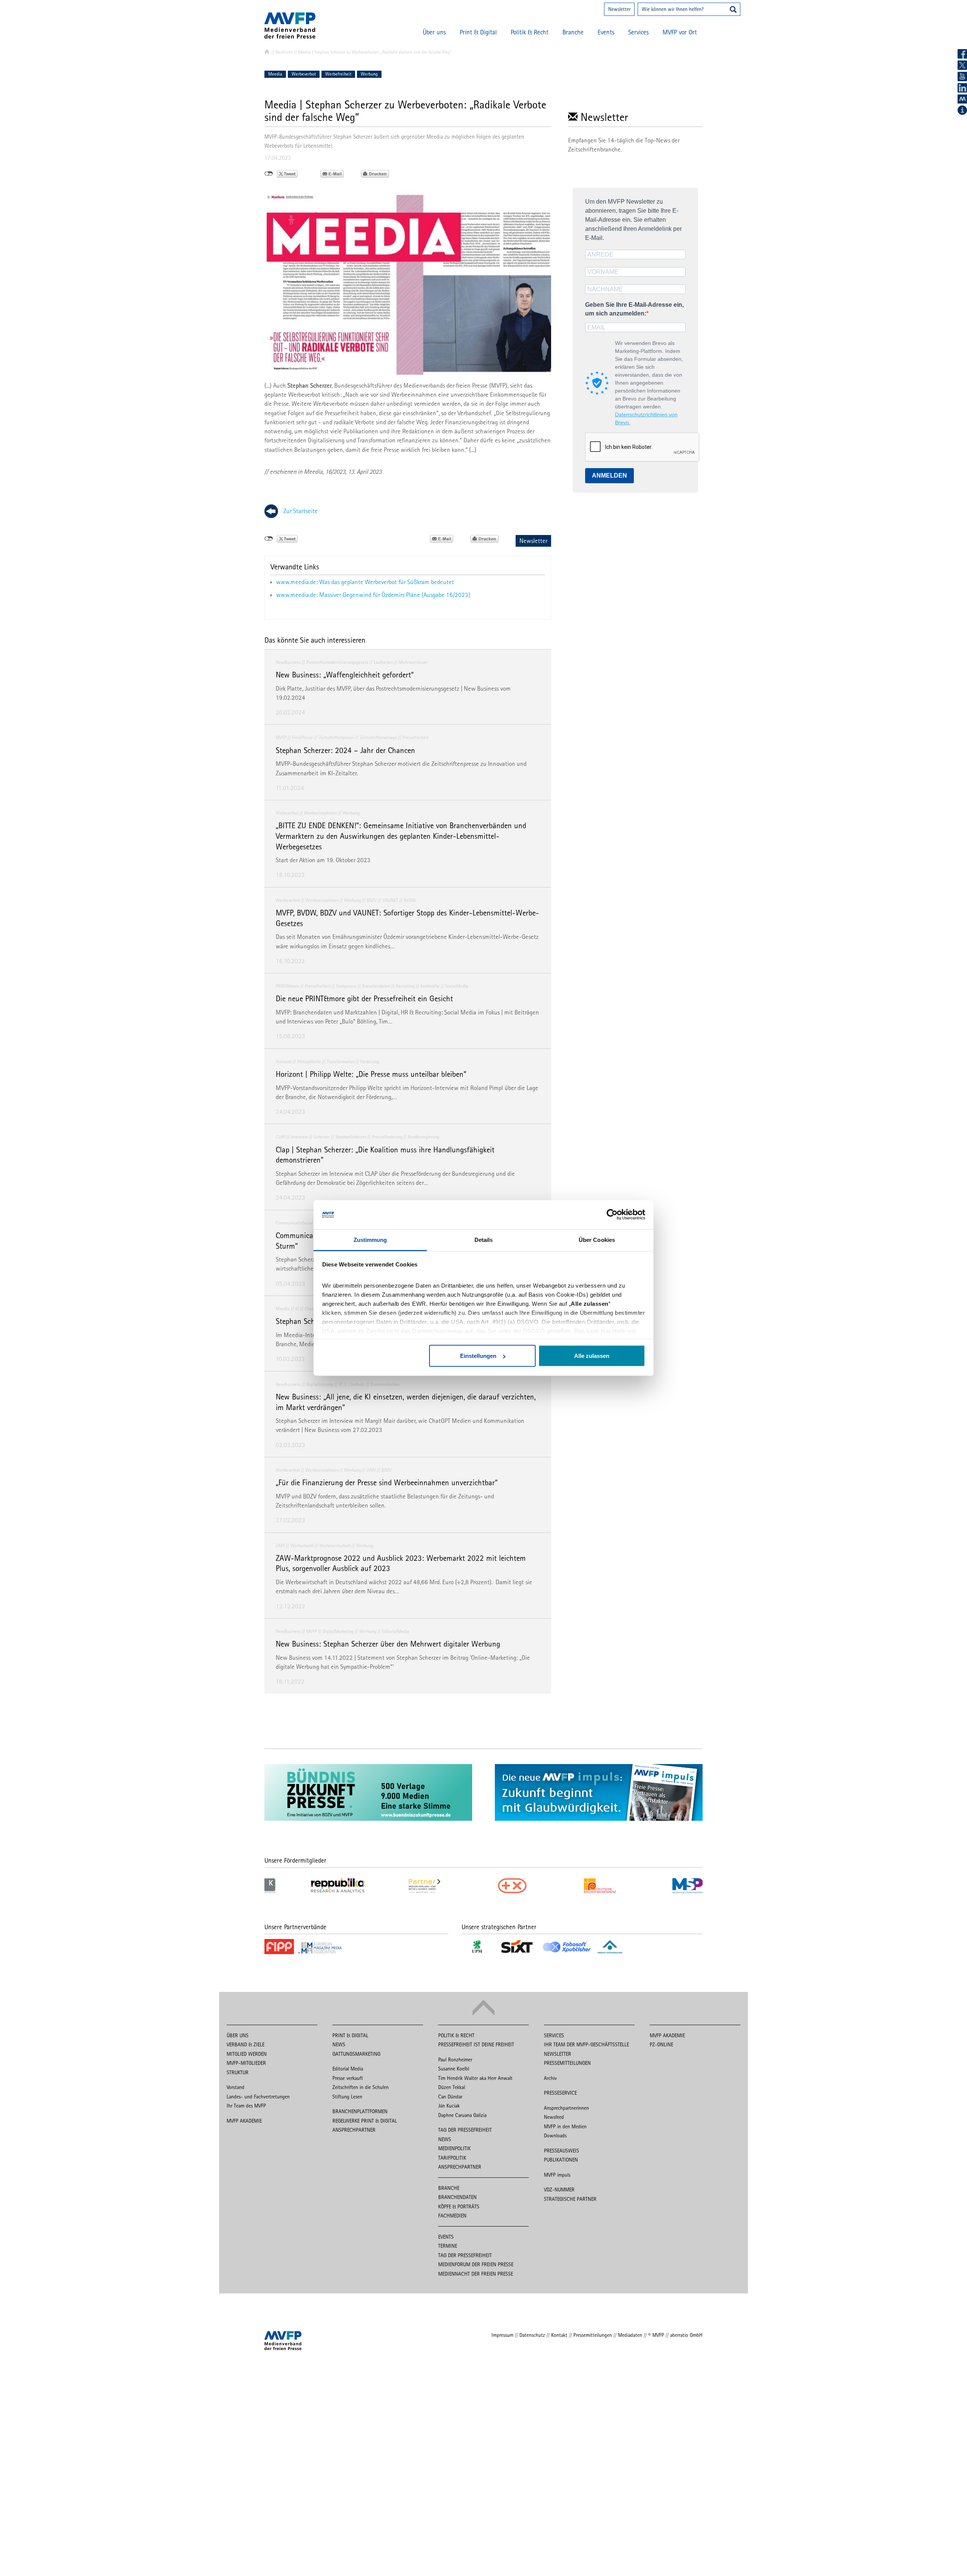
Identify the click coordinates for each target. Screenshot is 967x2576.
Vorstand (236, 2087)
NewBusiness (288, 662)
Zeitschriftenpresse (337, 737)
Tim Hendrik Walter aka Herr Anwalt (475, 2078)
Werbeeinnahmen (321, 813)
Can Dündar (450, 2097)
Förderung (370, 1061)
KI (297, 1309)
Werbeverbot (304, 74)
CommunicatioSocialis (296, 1223)
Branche (573, 32)
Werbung (369, 74)
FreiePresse (303, 737)
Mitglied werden (247, 2054)
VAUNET (390, 900)
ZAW (371, 1470)
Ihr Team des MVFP (246, 2106)
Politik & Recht (530, 32)
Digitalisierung (320, 1384)
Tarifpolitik (452, 2158)
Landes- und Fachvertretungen (258, 2097)
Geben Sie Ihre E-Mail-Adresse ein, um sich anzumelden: (634, 309)
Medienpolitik (454, 2148)
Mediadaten (630, 2335)
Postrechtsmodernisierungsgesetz (337, 662)
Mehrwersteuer (413, 662)
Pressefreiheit (416, 737)
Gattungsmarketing (356, 2054)
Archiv (550, 2078)
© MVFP (656, 2335)
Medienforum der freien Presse (476, 2264)
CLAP (280, 1137)
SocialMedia (457, 986)
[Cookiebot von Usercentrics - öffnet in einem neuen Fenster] (612, 1215)
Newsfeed (554, 2117)
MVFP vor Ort (680, 32)
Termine (448, 2246)
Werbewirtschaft (335, 1545)
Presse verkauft (348, 2078)
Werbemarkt (302, 1545)
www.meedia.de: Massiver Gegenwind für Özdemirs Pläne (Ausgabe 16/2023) (373, 595)
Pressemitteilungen (567, 2063)
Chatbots (357, 1384)
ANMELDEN (609, 475)
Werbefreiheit (338, 74)
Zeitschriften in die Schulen (361, 2087)
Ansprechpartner (354, 2130)
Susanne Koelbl (454, 2069)
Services (638, 32)
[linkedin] (962, 88)
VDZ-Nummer (559, 2189)
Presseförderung (387, 1137)
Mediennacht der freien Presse (476, 2274)
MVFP (281, 737)
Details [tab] (484, 1239)
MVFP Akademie (244, 2121)
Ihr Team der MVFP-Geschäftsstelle (586, 2044)
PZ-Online (661, 2044)
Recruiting (405, 986)
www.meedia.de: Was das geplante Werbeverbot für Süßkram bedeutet (365, 582)
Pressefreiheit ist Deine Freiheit (476, 2044)
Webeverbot (287, 813)
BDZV (372, 900)
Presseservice (560, 2093)
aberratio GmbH (686, 2335)
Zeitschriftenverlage (378, 737)
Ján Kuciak (449, 2106)
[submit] (733, 10)
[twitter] (962, 65)
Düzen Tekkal (452, 2087)
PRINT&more (287, 986)
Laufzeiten (384, 662)
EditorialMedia (395, 1631)
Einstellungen (478, 1356)
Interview (300, 1137)
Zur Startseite (300, 511)
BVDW (410, 900)
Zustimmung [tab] (370, 1239)
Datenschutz (532, 2335)
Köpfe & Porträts (459, 2206)
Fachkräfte (430, 986)
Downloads (555, 2135)
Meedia (275, 74)
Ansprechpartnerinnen (566, 2108)
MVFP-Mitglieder (246, 2063)
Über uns (434, 32)
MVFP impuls (557, 2175)
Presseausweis (562, 2151)
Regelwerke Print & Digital (365, 2121)
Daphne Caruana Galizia (462, 2115)
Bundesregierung (424, 1137)
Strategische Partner (570, 2199)
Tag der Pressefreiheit (465, 2130)
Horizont (284, 1061)
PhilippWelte (309, 1061)
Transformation (341, 1061)
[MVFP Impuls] (962, 99)
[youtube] (962, 77)
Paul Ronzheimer (455, 2060)
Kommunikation (385, 1384)
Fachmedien (452, 2216)
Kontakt (559, 2335)
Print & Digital (478, 32)
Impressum (502, 2335)
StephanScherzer (351, 1137)
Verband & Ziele (246, 2044)
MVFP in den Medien (565, 2126)
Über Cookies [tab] (597, 1239)
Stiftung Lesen (347, 2097)
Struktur (238, 2072)
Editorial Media (348, 2069)
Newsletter (619, 9)
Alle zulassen (592, 1356)
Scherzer (322, 1137)
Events (606, 32)
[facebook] (962, 54)
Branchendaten (376, 986)
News (339, 2044)
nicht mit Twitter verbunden (269, 174)
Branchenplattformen (360, 2111)
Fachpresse (346, 986)
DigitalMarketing (338, 1631)
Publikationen (561, 2160)
